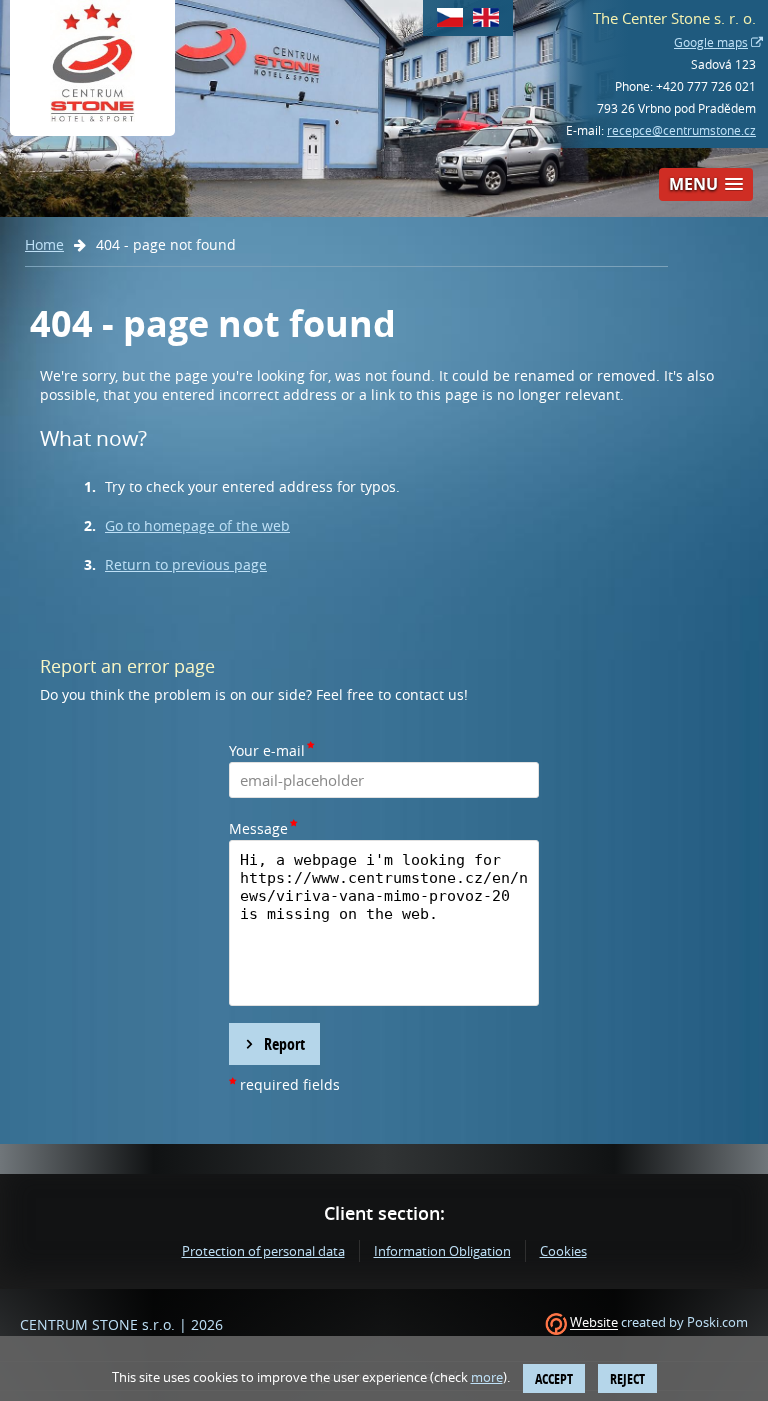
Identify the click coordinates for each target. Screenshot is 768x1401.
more (487, 1377)
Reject (627, 1378)
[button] (706, 184)
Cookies (563, 1251)
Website (594, 1323)
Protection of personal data (263, 1251)
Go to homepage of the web (197, 525)
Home (44, 244)
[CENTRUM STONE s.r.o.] (92, 68)
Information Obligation (442, 1251)
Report (284, 1044)
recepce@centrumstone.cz (681, 130)
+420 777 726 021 (706, 86)
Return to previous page (186, 564)
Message (258, 828)
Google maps (711, 42)
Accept (554, 1378)
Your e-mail (267, 750)
